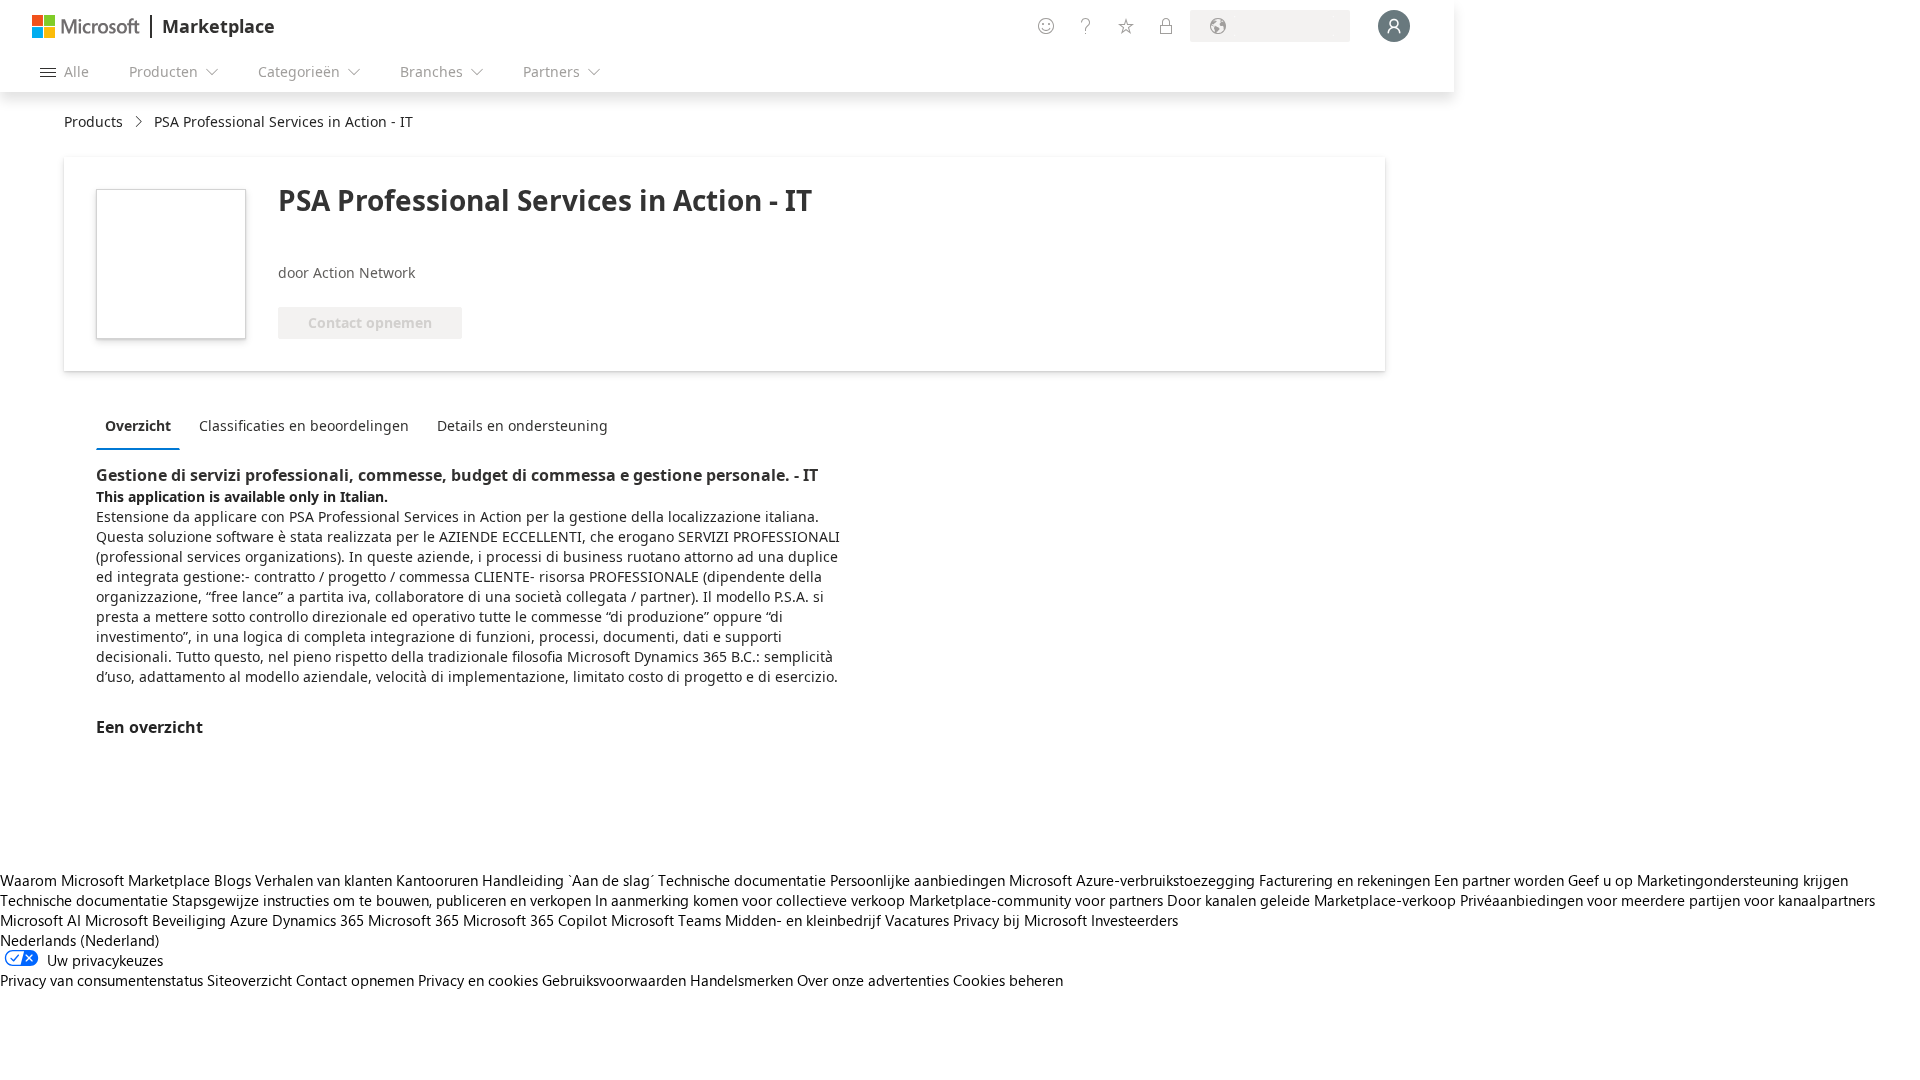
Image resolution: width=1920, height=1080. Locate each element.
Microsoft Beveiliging (155, 920)
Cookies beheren (1008, 980)
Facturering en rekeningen (1344, 880)
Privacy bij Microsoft (1020, 920)
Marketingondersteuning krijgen (1742, 880)
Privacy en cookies (478, 980)
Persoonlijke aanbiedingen (917, 880)
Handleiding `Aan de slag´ (568, 880)
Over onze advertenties (873, 980)
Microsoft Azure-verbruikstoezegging (1134, 880)
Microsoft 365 (413, 920)
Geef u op (1600, 880)
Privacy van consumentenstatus (101, 980)
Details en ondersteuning (522, 425)
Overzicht (138, 425)
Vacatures (917, 920)
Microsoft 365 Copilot (535, 920)
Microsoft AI (40, 920)
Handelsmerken (741, 980)
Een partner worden (1499, 880)
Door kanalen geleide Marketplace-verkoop (1311, 900)
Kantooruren (437, 880)
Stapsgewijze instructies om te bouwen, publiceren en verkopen (381, 900)
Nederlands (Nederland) (80, 940)
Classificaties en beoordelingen (304, 425)
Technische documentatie (742, 880)
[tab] (143, 425)
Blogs (232, 880)
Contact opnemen (355, 980)
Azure (249, 920)
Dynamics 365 (318, 920)
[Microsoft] (86, 26)
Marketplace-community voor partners (1036, 900)
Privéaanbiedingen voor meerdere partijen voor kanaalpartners (1667, 900)
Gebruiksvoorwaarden (614, 980)
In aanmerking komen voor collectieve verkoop (750, 900)
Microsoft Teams (666, 920)
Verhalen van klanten (323, 880)
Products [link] (93, 121)
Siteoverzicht (249, 980)
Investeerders (1134, 920)
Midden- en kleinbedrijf (803, 920)
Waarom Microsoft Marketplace (105, 880)
